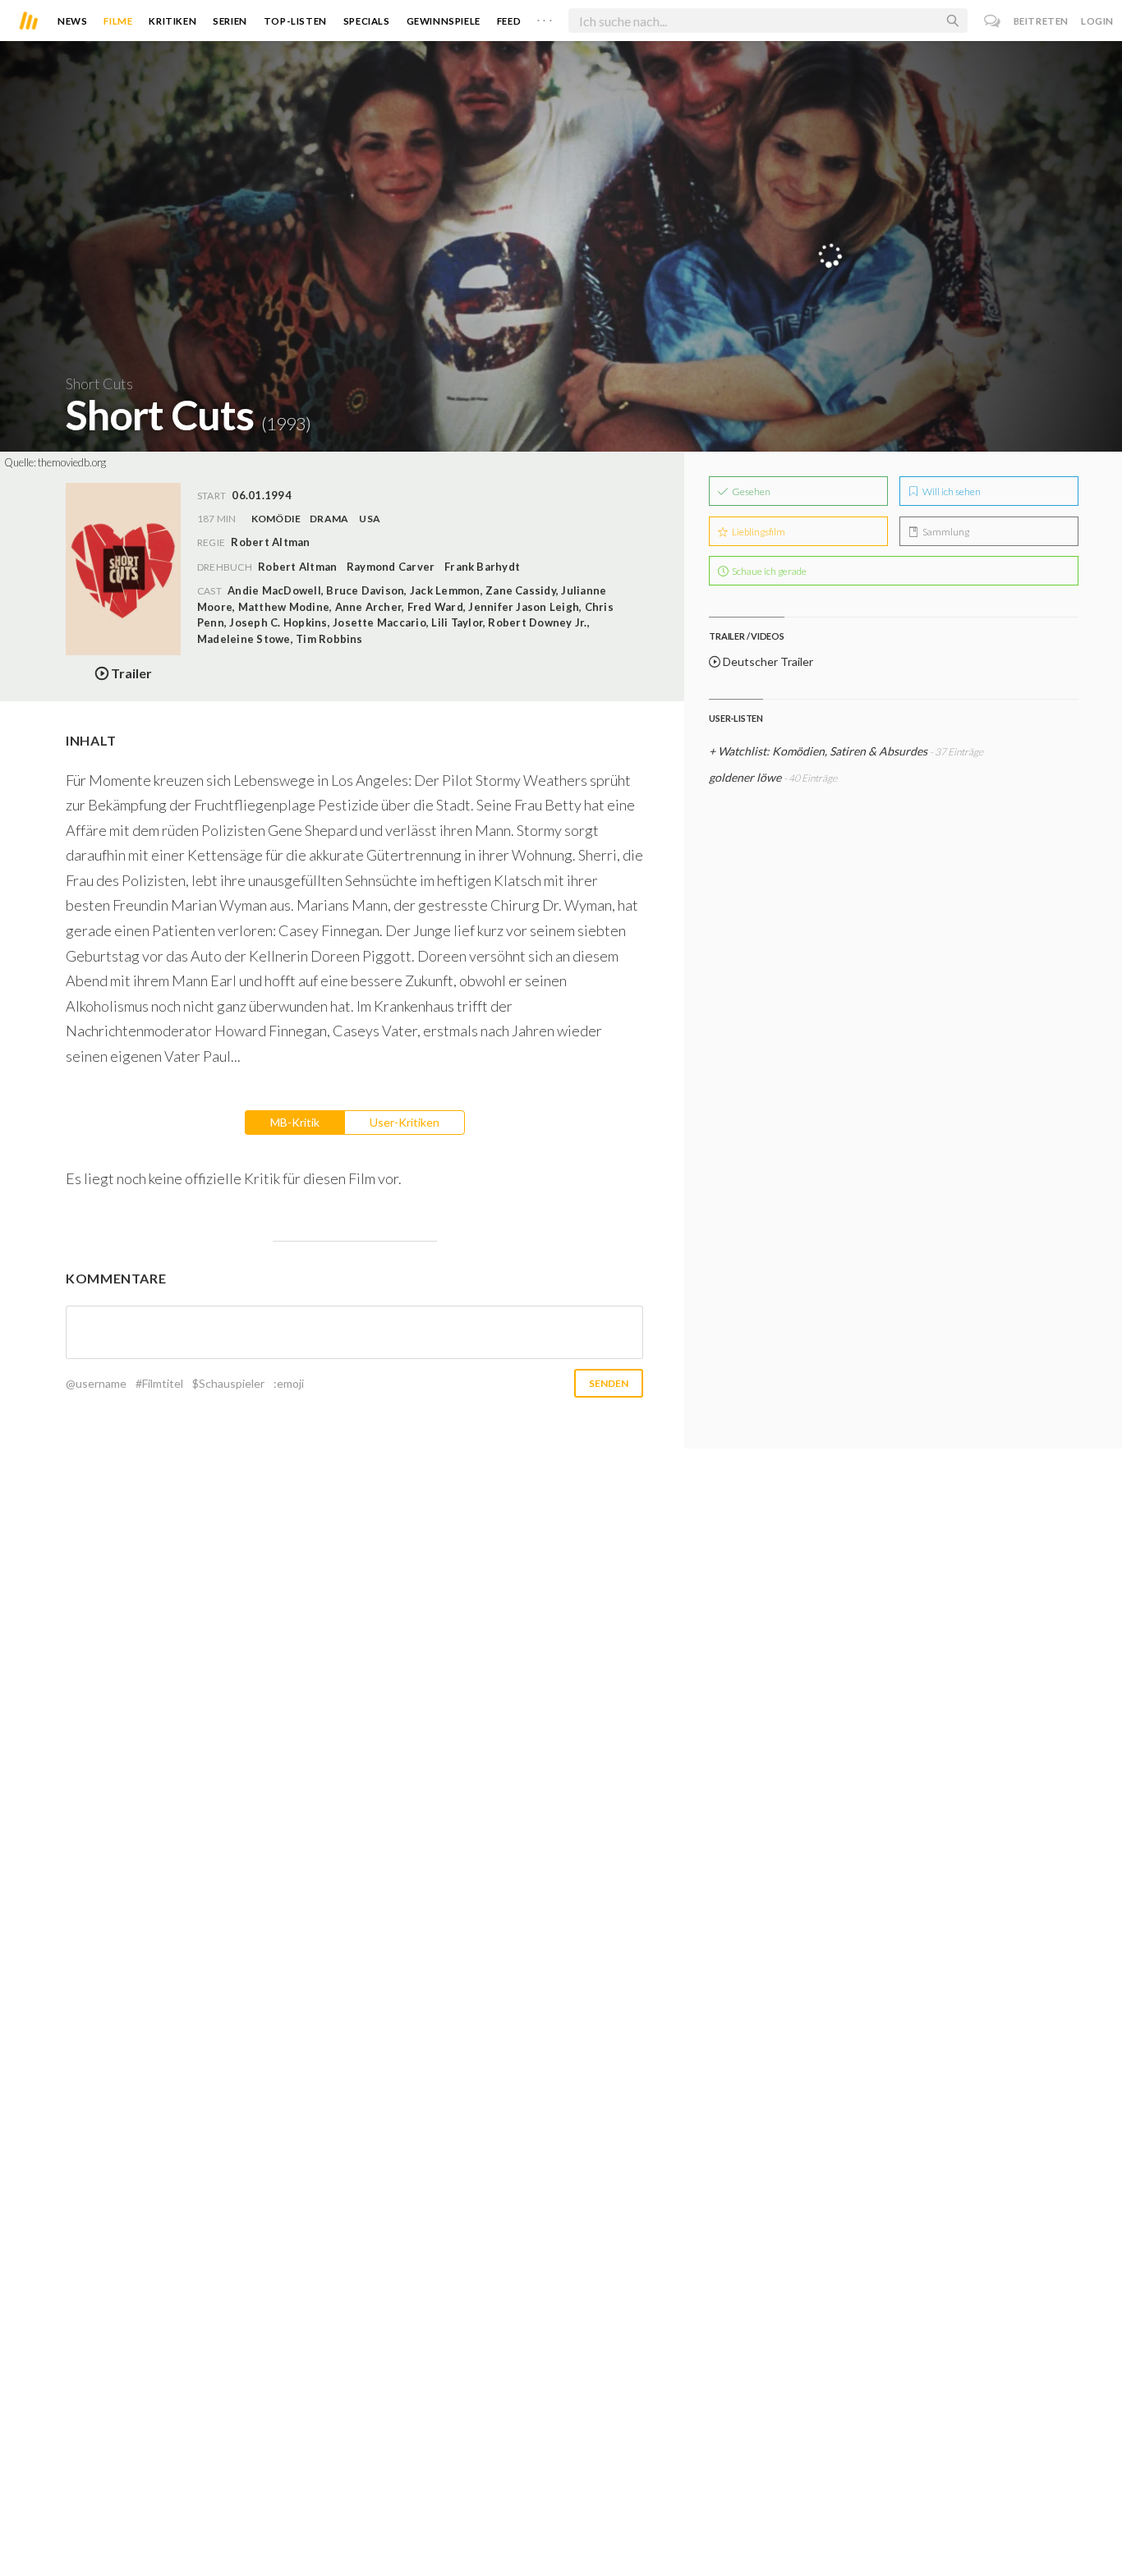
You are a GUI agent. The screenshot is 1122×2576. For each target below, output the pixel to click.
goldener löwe (745, 777)
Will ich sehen (951, 491)
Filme (118, 21)
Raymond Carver (391, 567)
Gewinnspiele (444, 21)
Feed (509, 21)
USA (370, 519)
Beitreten (1041, 21)
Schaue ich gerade (768, 571)
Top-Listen (295, 21)
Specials (367, 21)
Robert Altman (297, 567)
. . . (545, 17)
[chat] (993, 21)
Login (1097, 21)
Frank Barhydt (482, 567)
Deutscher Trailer (767, 661)
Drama (329, 519)
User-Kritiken (405, 1122)
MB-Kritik (295, 1122)
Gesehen (750, 491)
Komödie (276, 519)
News (72, 21)
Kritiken (172, 21)
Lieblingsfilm (758, 532)
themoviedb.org (72, 462)
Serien (230, 21)
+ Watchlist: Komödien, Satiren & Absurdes (818, 751)
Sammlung (945, 532)
